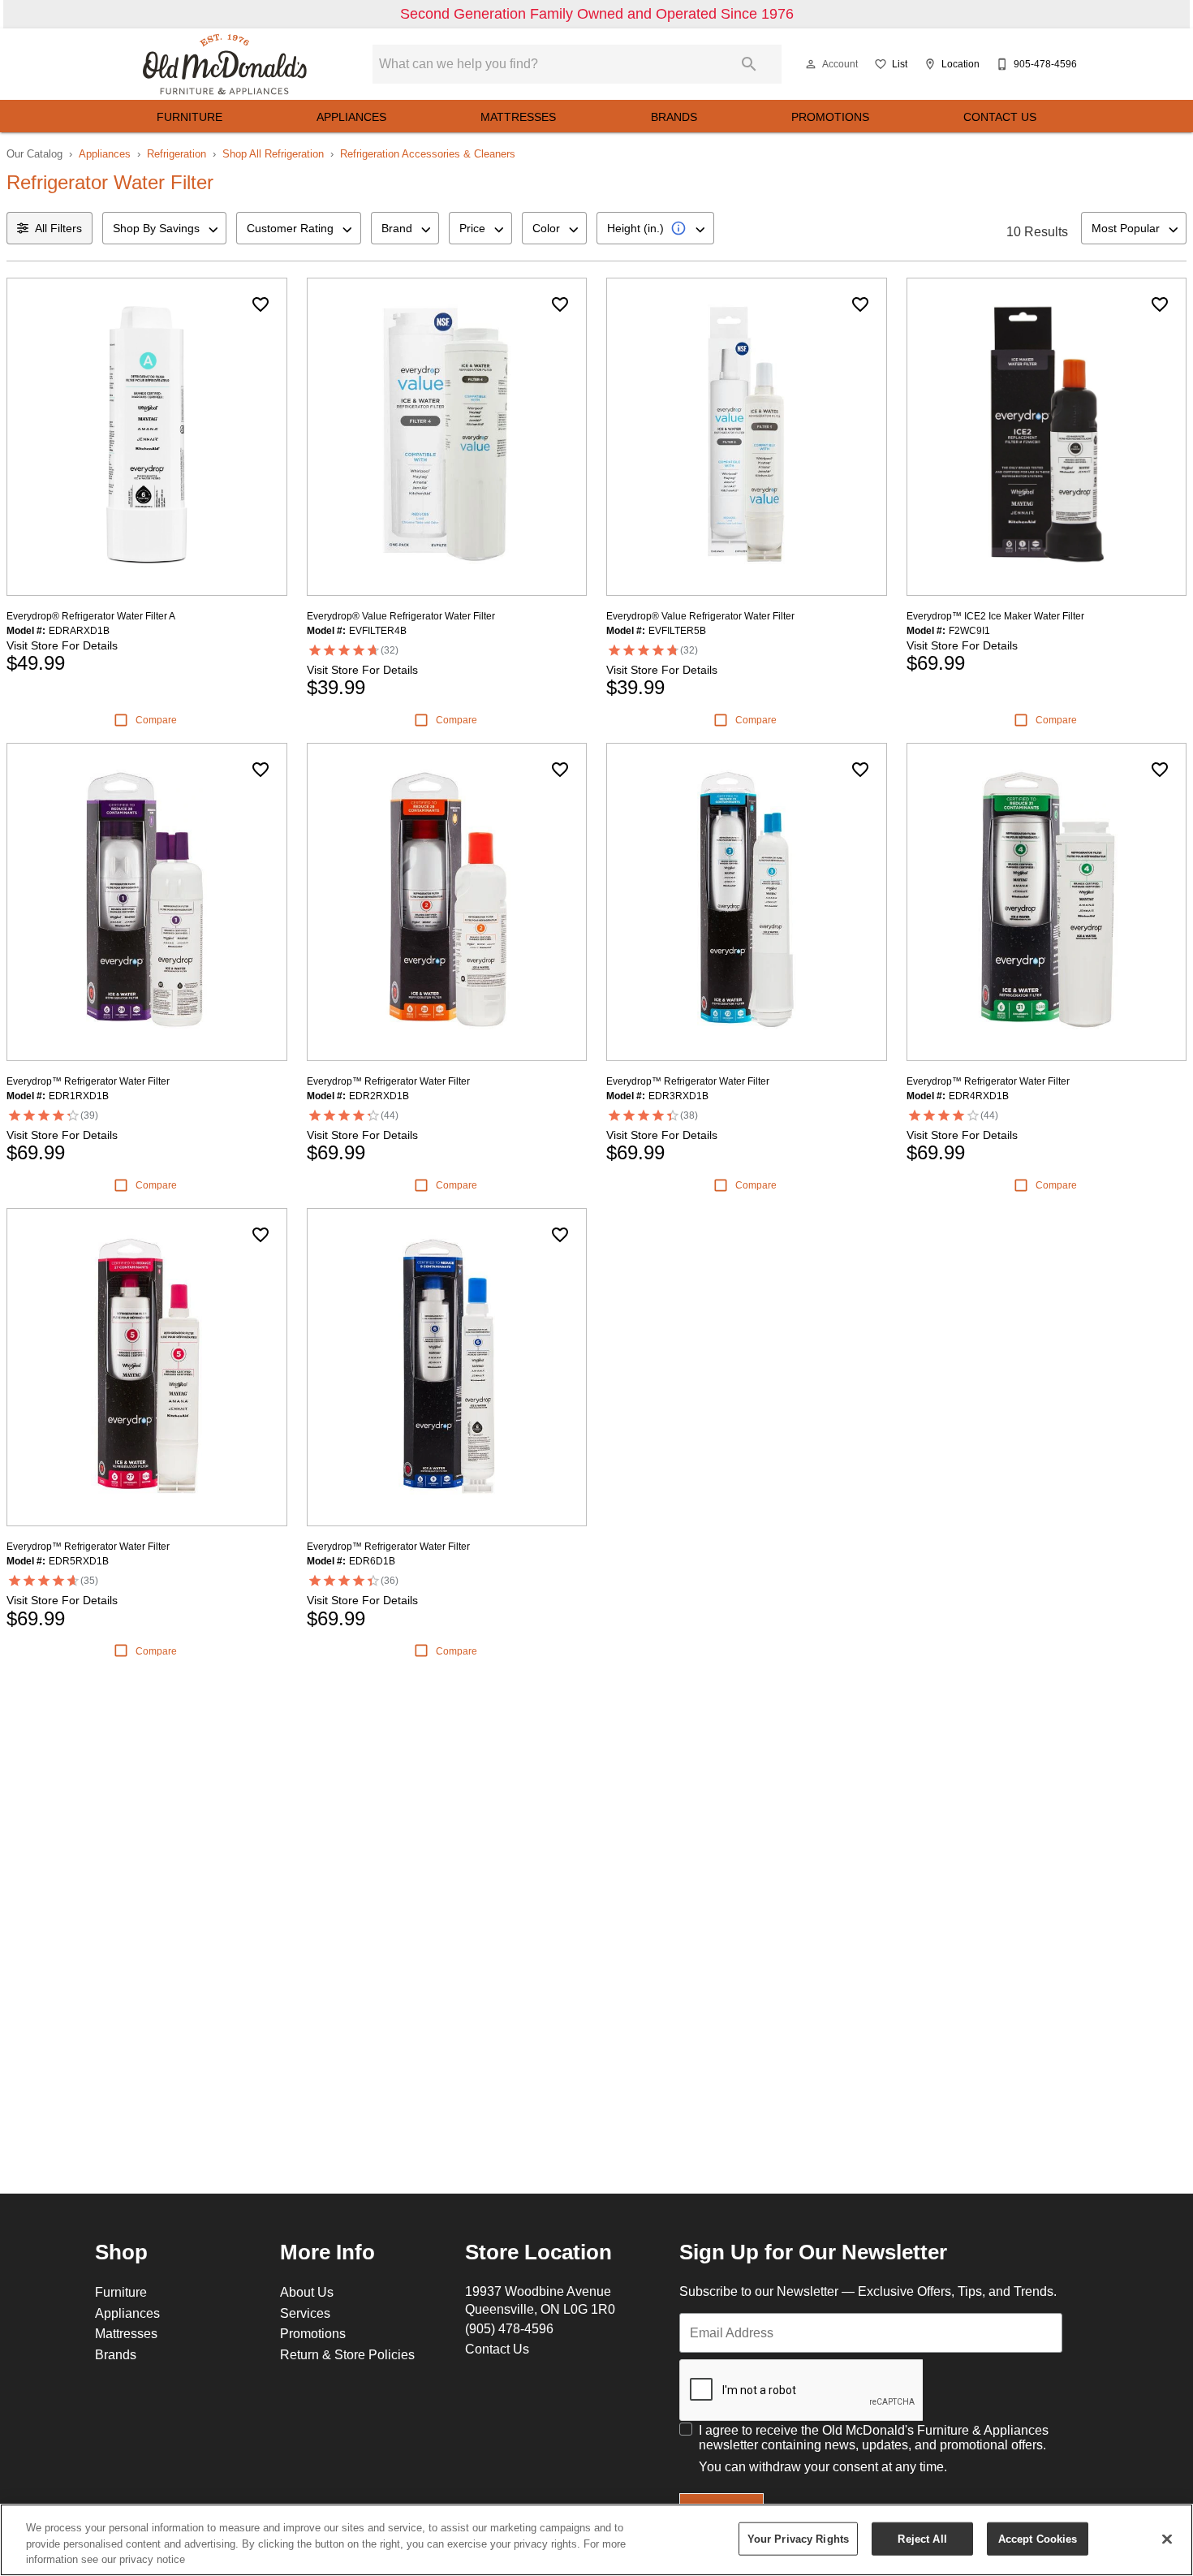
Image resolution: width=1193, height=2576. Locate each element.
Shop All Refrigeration (273, 153)
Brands (674, 117)
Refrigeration (177, 153)
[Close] (1167, 2539)
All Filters (58, 228)
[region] (596, 2540)
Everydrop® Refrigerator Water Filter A (91, 616)
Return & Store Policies (347, 2354)
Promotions (830, 117)
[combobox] (164, 228)
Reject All (922, 2538)
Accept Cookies (1038, 2538)
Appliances (351, 117)
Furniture (190, 117)
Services (305, 2313)
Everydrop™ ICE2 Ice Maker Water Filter (995, 616)
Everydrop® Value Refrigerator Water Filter (401, 616)
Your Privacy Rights (798, 2538)
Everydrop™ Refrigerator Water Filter (88, 1081)
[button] (811, 64)
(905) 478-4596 (509, 2328)
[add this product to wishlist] (261, 304)
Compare (156, 720)
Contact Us (1000, 117)
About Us (307, 2292)
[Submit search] (749, 64)
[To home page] (225, 64)
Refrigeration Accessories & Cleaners (428, 153)
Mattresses (518, 117)
